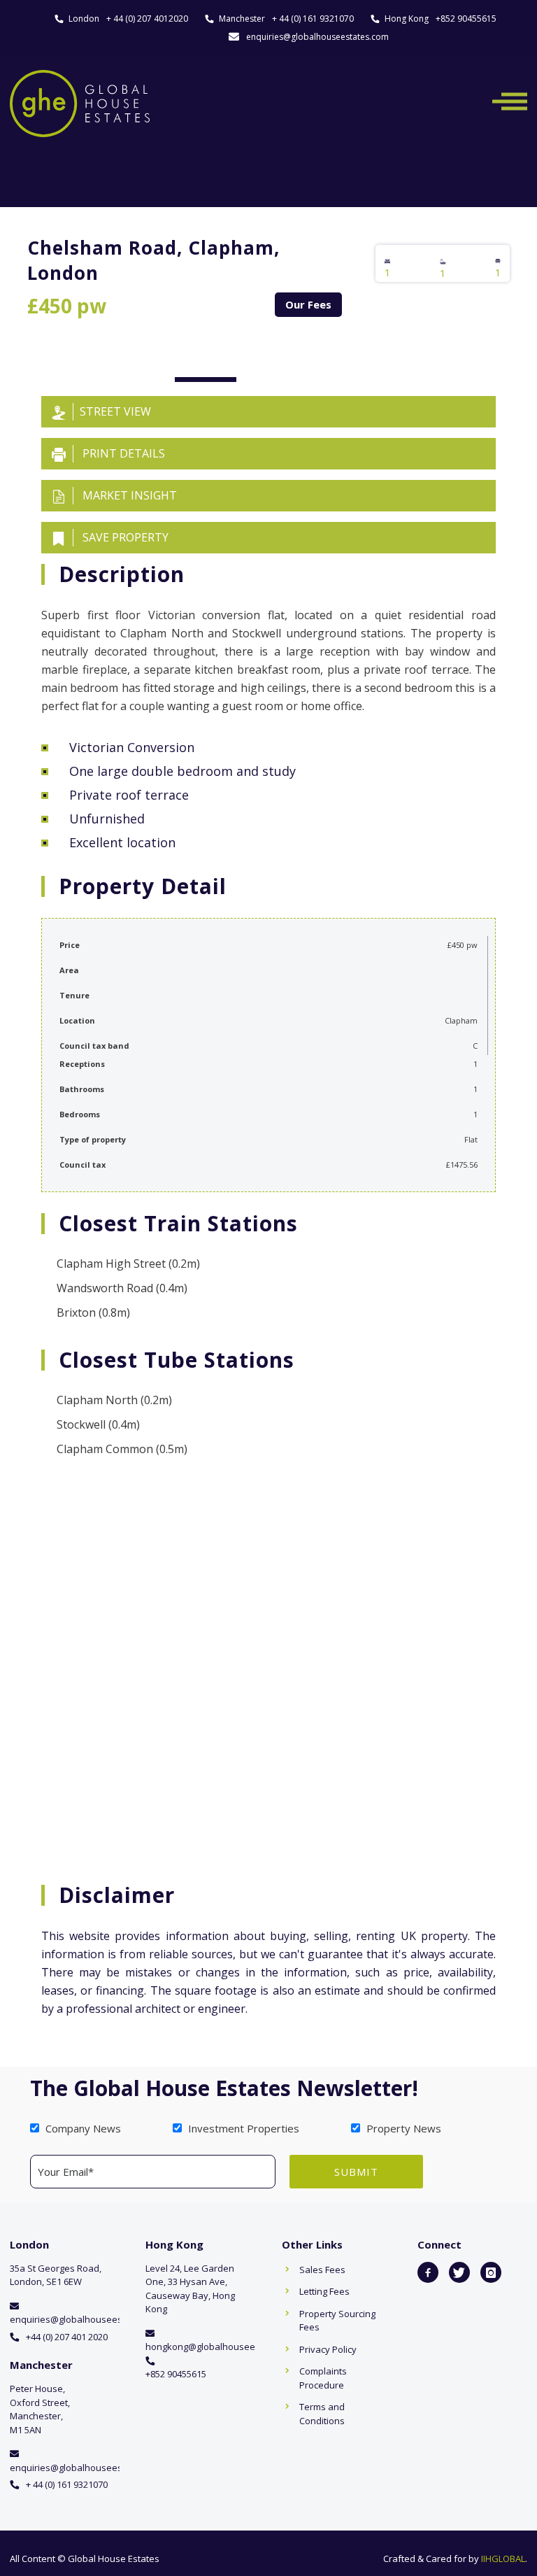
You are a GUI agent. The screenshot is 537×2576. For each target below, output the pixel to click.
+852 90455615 (466, 19)
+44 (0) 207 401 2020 (67, 2337)
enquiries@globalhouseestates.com (317, 37)
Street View (115, 411)
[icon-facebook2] (428, 2272)
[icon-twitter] (459, 2272)
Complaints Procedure (323, 2378)
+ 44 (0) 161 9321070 (313, 19)
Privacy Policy (328, 2349)
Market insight (128, 495)
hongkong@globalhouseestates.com (223, 2347)
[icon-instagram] (491, 2272)
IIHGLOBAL (503, 2559)
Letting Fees (324, 2291)
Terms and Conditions (322, 2414)
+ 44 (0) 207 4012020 (147, 19)
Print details (122, 453)
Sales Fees (322, 2270)
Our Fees (308, 304)
